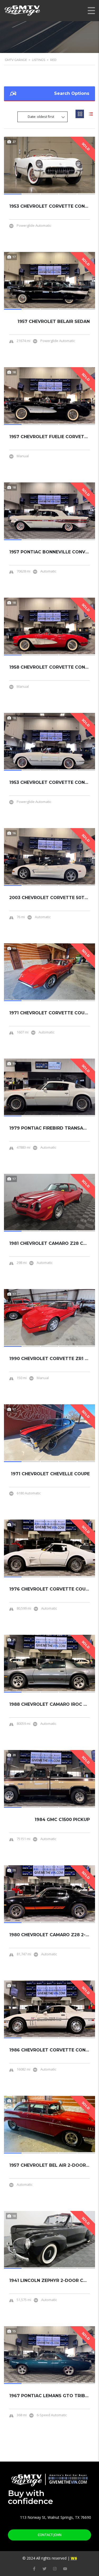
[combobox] (43, 117)
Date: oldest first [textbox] (41, 117)
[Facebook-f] (34, 2569)
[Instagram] (55, 2569)
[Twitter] (44, 2569)
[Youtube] (65, 2569)
